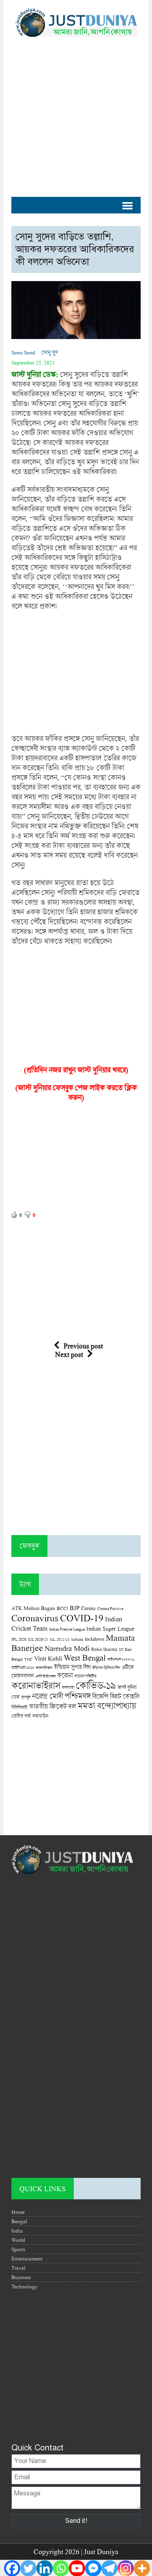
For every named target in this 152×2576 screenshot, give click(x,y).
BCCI (62, 1608)
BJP (75, 1608)
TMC (28, 1659)
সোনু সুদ (50, 352)
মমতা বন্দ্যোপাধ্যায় (107, 1706)
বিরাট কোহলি (124, 1696)
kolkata (77, 1639)
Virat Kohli (48, 1658)
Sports (18, 2249)
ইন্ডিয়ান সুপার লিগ (72, 1667)
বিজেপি (100, 1696)
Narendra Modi (67, 1648)
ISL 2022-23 (60, 1639)
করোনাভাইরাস (36, 1685)
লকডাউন (40, 1716)
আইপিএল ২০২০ (23, 1668)
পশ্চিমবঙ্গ (77, 1696)
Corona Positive (110, 1609)
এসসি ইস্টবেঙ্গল (45, 1676)
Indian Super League (110, 1628)
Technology (25, 2286)
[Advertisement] (76, 113)
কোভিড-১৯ (96, 1685)
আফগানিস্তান (44, 1668)
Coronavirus (35, 1618)
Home (18, 2212)
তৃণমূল (26, 1697)
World (18, 2240)
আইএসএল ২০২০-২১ (121, 1659)
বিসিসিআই (19, 1707)
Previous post (83, 1346)
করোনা (65, 1675)
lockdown (94, 1639)
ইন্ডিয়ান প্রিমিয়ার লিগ (106, 1668)
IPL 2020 (19, 1639)
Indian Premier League (67, 1629)
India (17, 2231)
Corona (88, 1608)
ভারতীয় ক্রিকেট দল (52, 1706)
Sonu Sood (23, 352)
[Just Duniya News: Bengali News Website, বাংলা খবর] (76, 22)
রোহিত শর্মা (21, 1716)
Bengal (19, 2221)
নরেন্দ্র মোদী (47, 1696)
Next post (69, 1354)
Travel (18, 2268)
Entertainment (27, 2258)
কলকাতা (68, 1687)
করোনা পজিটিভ (85, 1676)
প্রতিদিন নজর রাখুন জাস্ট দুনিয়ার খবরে (76, 1070)
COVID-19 (82, 1617)
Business (21, 2277)
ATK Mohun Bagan (33, 1608)
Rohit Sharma (104, 1649)
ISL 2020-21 (38, 1639)
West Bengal (85, 1657)
